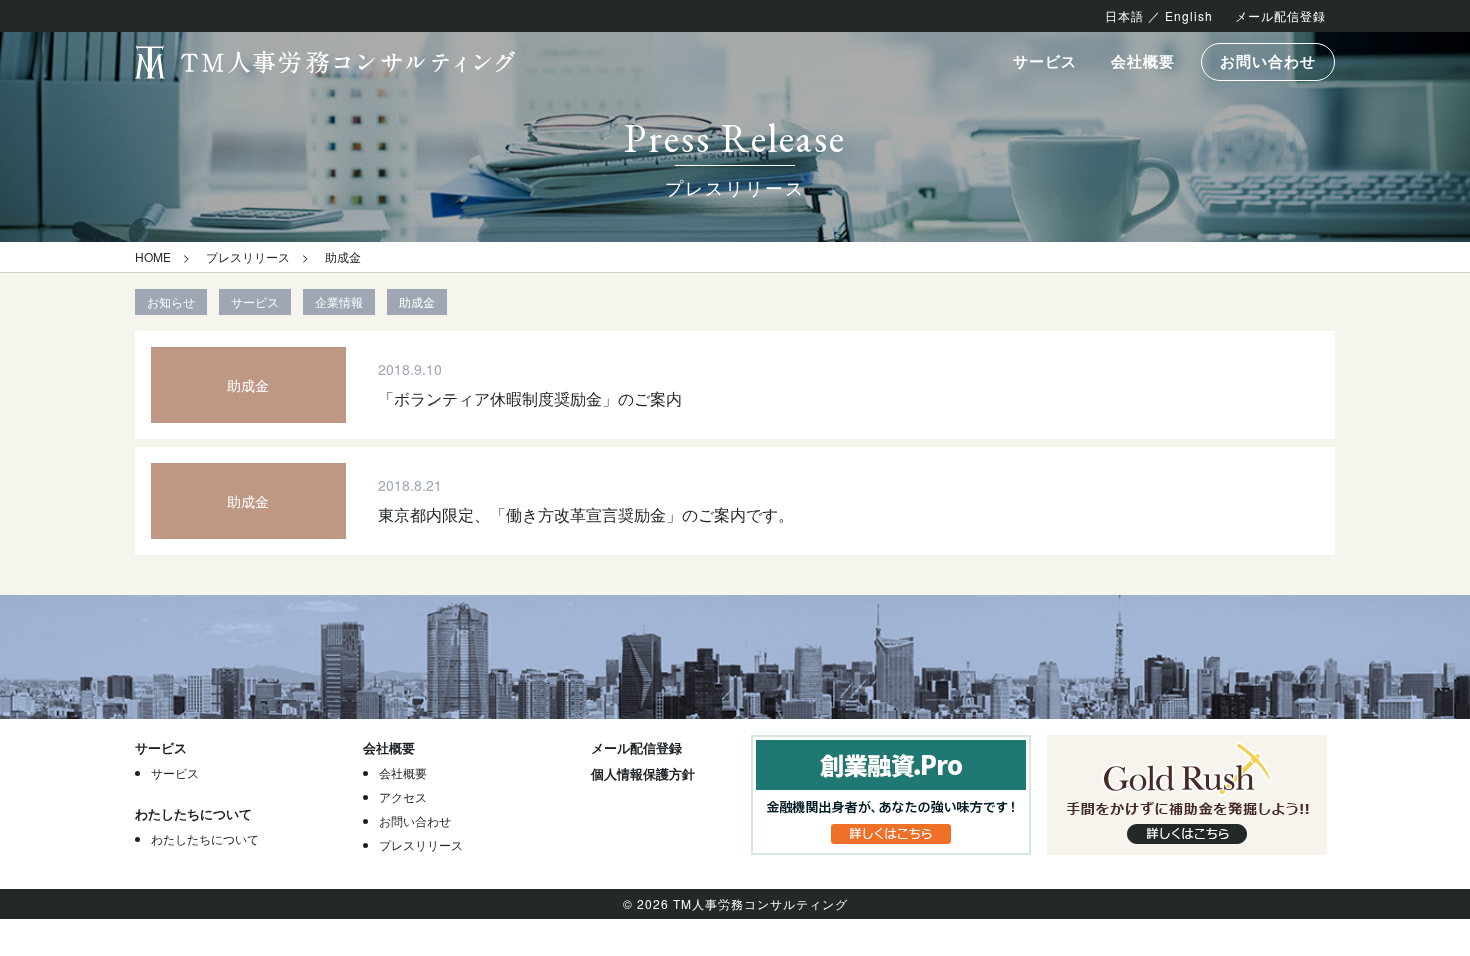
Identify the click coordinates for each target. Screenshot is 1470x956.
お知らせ (171, 301)
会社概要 (1143, 61)
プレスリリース (248, 256)
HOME (153, 256)
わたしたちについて (205, 838)
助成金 (417, 301)
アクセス (403, 796)
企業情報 (339, 301)
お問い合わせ (1268, 61)
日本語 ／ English (1159, 15)
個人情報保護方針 (643, 773)
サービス (1045, 61)
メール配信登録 (1280, 15)
